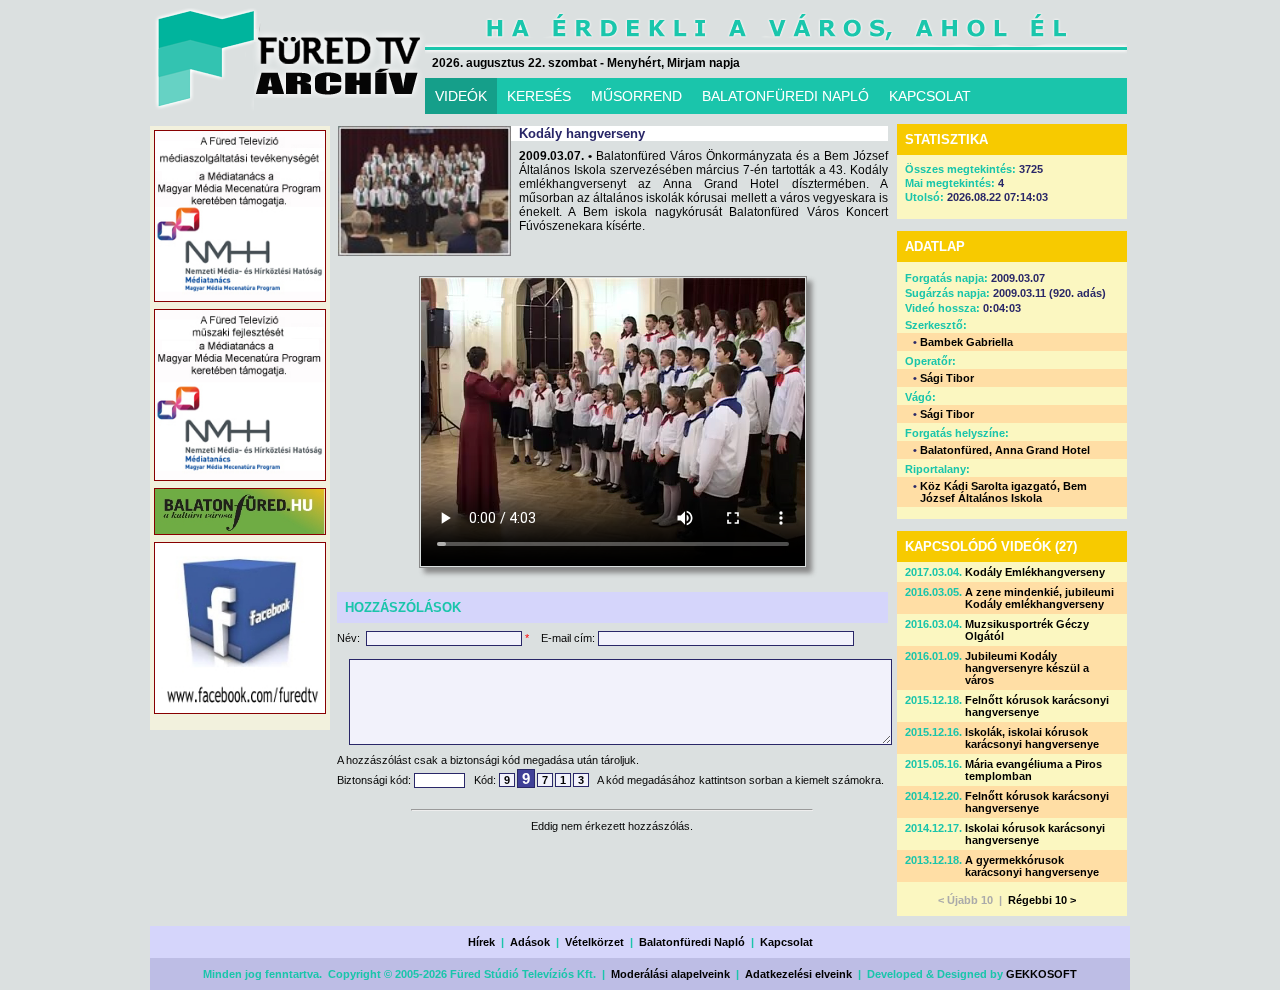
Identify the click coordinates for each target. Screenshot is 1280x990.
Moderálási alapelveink (670, 974)
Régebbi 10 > (1042, 900)
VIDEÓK (461, 96)
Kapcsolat (786, 942)
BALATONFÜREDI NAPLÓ (785, 96)
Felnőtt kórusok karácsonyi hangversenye (1037, 706)
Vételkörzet (594, 942)
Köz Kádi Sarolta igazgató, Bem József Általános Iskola (1003, 492)
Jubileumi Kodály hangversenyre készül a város (1027, 668)
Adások (530, 942)
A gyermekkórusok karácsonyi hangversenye (1032, 866)
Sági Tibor (947, 378)
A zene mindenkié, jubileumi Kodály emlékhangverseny (1039, 598)
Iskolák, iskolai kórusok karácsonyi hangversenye (1032, 738)
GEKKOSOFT (1041, 974)
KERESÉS (539, 96)
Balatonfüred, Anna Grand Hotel (1005, 450)
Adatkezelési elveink (798, 974)
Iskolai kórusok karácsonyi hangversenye (1035, 834)
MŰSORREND (636, 96)
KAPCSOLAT (930, 96)
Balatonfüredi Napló (692, 942)
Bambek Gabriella (966, 342)
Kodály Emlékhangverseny (1035, 572)
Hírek (481, 942)
